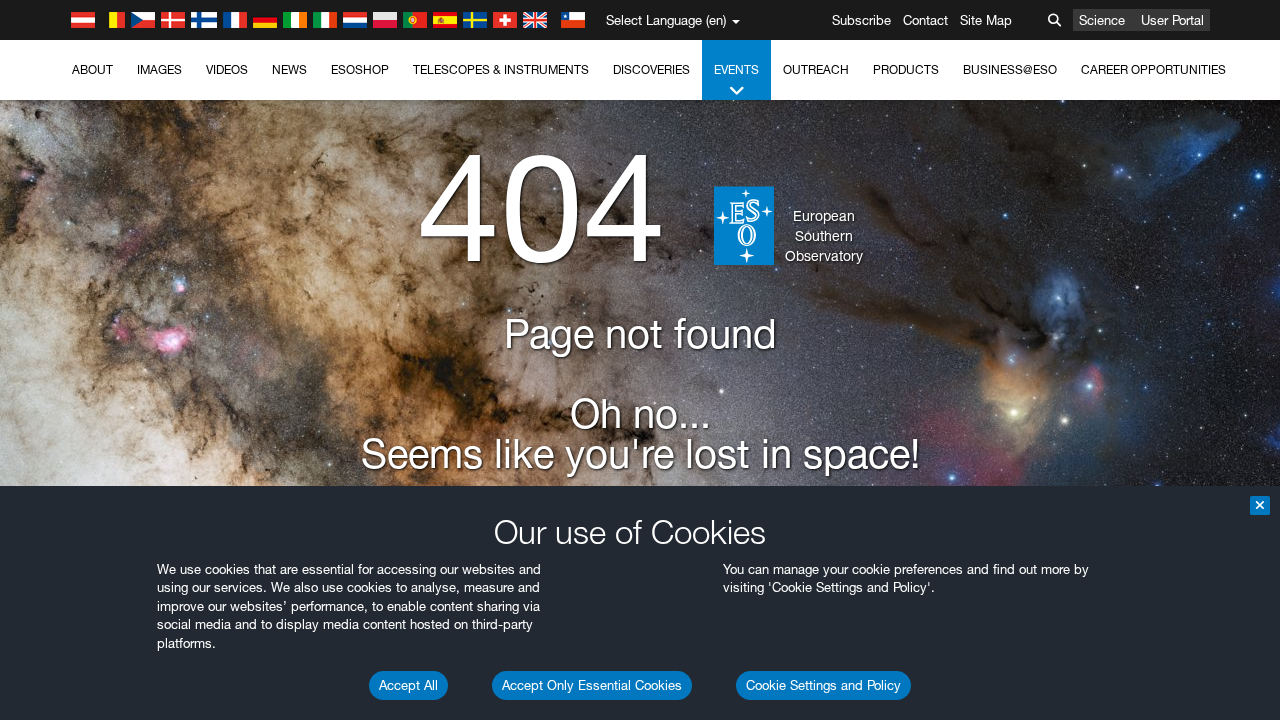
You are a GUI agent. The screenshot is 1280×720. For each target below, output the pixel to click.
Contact (925, 20)
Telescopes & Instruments (501, 69)
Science (1102, 20)
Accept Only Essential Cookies (592, 685)
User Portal (1172, 20)
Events (736, 69)
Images (159, 69)
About (92, 69)
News (289, 69)
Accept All (408, 685)
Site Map (986, 20)
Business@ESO (1010, 69)
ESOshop (360, 69)
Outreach (816, 69)
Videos (227, 69)
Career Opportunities (1153, 69)
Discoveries (651, 69)
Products (906, 69)
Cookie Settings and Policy (823, 685)
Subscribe (861, 20)
